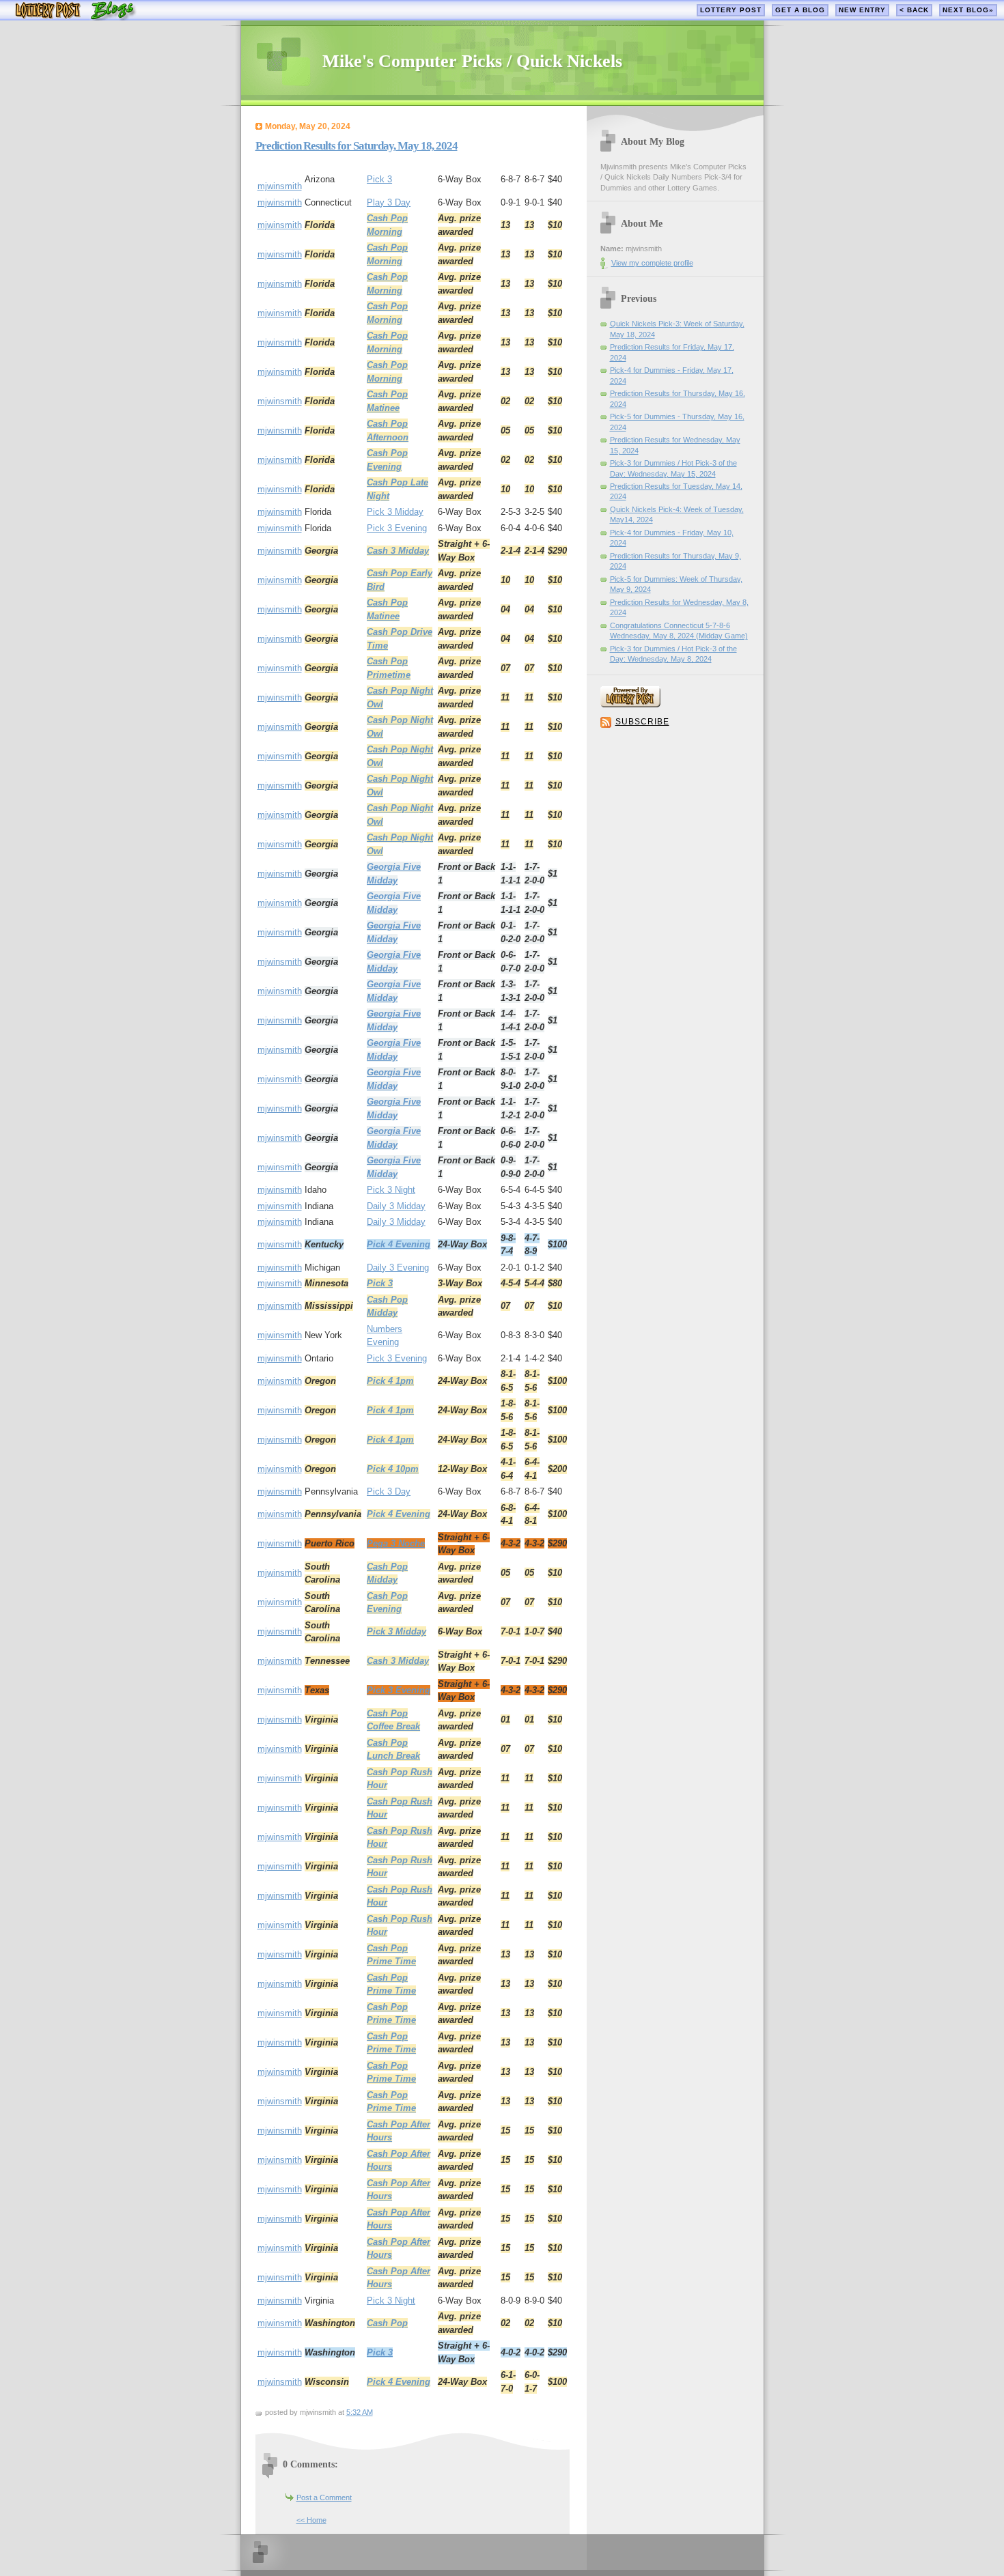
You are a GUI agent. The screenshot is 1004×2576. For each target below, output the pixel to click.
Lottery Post (731, 10)
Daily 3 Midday (396, 1206)
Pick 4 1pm (390, 1381)
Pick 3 (379, 179)
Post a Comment (324, 2497)
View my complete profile (652, 263)
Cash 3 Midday (398, 551)
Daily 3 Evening (398, 1268)
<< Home (311, 2520)
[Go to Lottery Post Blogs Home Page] (75, 17)
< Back (914, 10)
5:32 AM (360, 2412)
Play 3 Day (389, 202)
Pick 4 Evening (399, 1244)
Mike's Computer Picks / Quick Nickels (472, 61)
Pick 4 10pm (393, 1469)
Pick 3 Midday (395, 512)
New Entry (862, 10)
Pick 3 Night (391, 1190)
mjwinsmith (280, 186)
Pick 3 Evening (397, 528)
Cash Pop (387, 2323)
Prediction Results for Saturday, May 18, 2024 (357, 146)
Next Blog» (968, 10)
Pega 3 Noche (396, 1543)
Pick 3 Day (389, 1491)
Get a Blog (800, 10)
